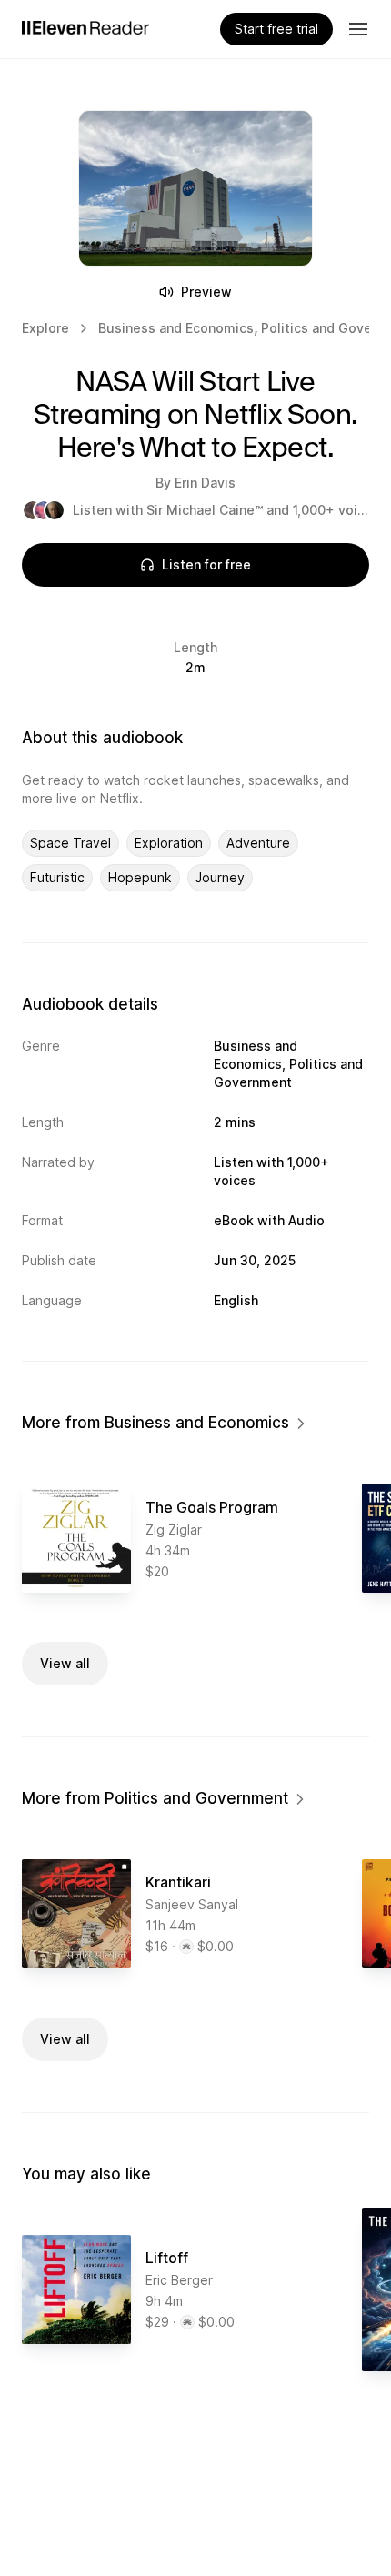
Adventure (258, 843)
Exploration (169, 843)
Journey (220, 877)
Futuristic (57, 877)
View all (65, 1663)
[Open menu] (358, 29)
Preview (206, 292)
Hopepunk (140, 877)
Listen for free (206, 564)
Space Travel (70, 843)
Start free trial (276, 29)
